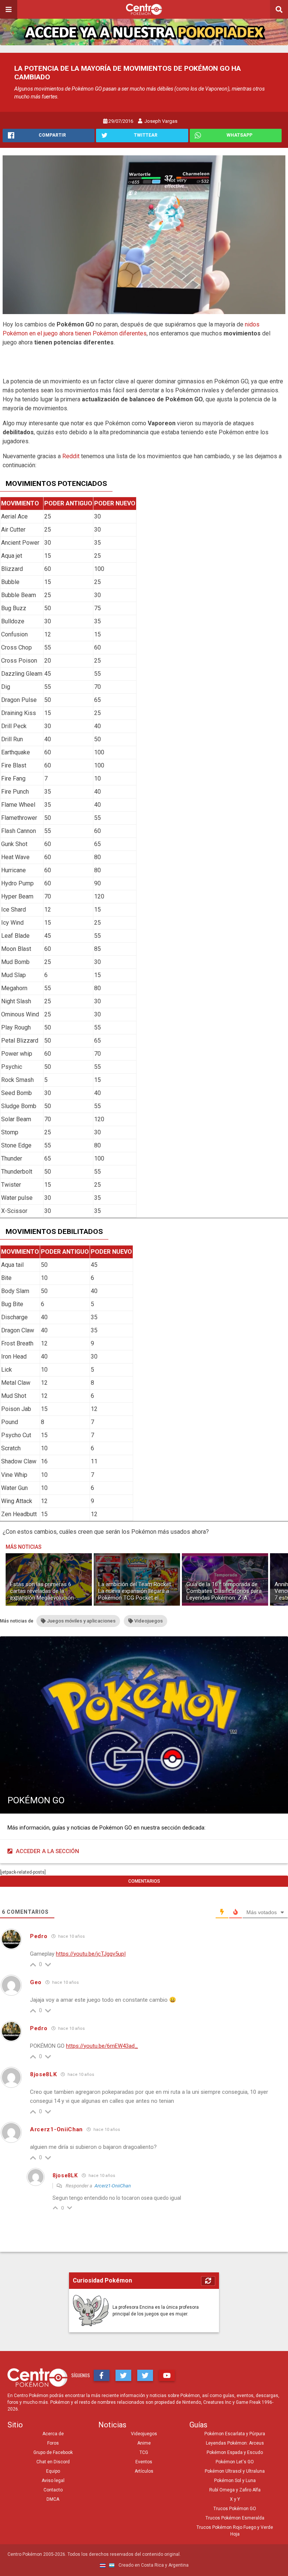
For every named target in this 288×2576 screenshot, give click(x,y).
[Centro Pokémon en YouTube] (167, 2375)
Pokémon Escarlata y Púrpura (235, 2434)
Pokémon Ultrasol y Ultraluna (235, 2471)
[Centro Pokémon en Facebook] (102, 2375)
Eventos (144, 2462)
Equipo (53, 2471)
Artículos (144, 2471)
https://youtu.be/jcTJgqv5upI (91, 1954)
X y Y (235, 2499)
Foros (53, 2443)
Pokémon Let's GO (235, 2462)
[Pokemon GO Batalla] (144, 235)
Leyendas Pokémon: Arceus (235, 2443)
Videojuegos (144, 2434)
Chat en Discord (53, 2462)
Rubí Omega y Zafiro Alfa (235, 2490)
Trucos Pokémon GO (235, 2509)
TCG (144, 2452)
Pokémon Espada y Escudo (235, 2452)
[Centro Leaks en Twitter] (145, 2375)
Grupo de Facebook (53, 2452)
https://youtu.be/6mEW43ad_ (102, 2046)
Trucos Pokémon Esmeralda (235, 2518)
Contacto (53, 2490)
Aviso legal (53, 2481)
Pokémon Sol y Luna (235, 2481)
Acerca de (53, 2434)
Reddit (71, 456)
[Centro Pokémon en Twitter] (123, 2375)
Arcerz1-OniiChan (113, 2186)
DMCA (53, 2499)
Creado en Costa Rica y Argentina (153, 2565)
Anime (144, 2443)
